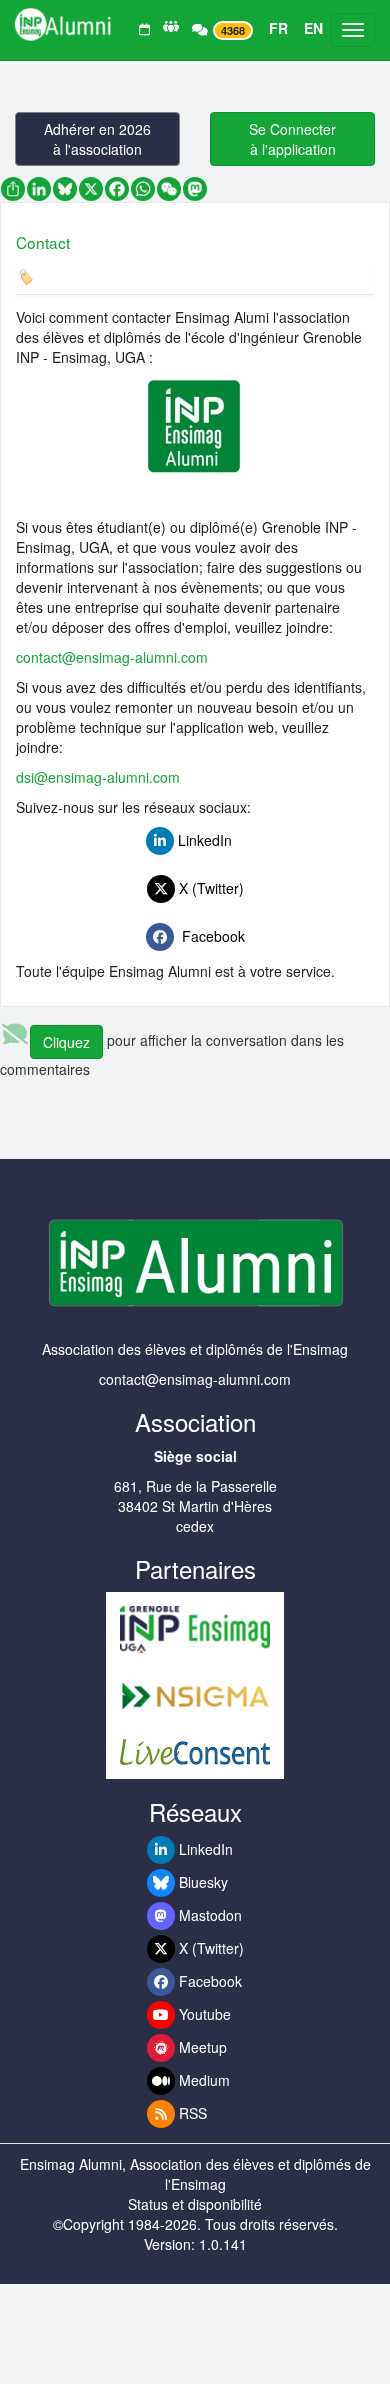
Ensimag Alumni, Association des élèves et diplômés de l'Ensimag (195, 2174)
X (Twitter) (209, 888)
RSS (191, 2113)
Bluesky (201, 1882)
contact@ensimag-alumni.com (112, 657)
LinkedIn (209, 840)
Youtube (203, 2014)
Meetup (201, 2047)
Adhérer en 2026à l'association (97, 139)
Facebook (209, 936)
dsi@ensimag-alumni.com (98, 777)
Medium (202, 2080)
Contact (43, 242)
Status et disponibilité (195, 2204)
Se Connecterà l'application (292, 139)
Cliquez (66, 1042)
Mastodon (208, 1915)
